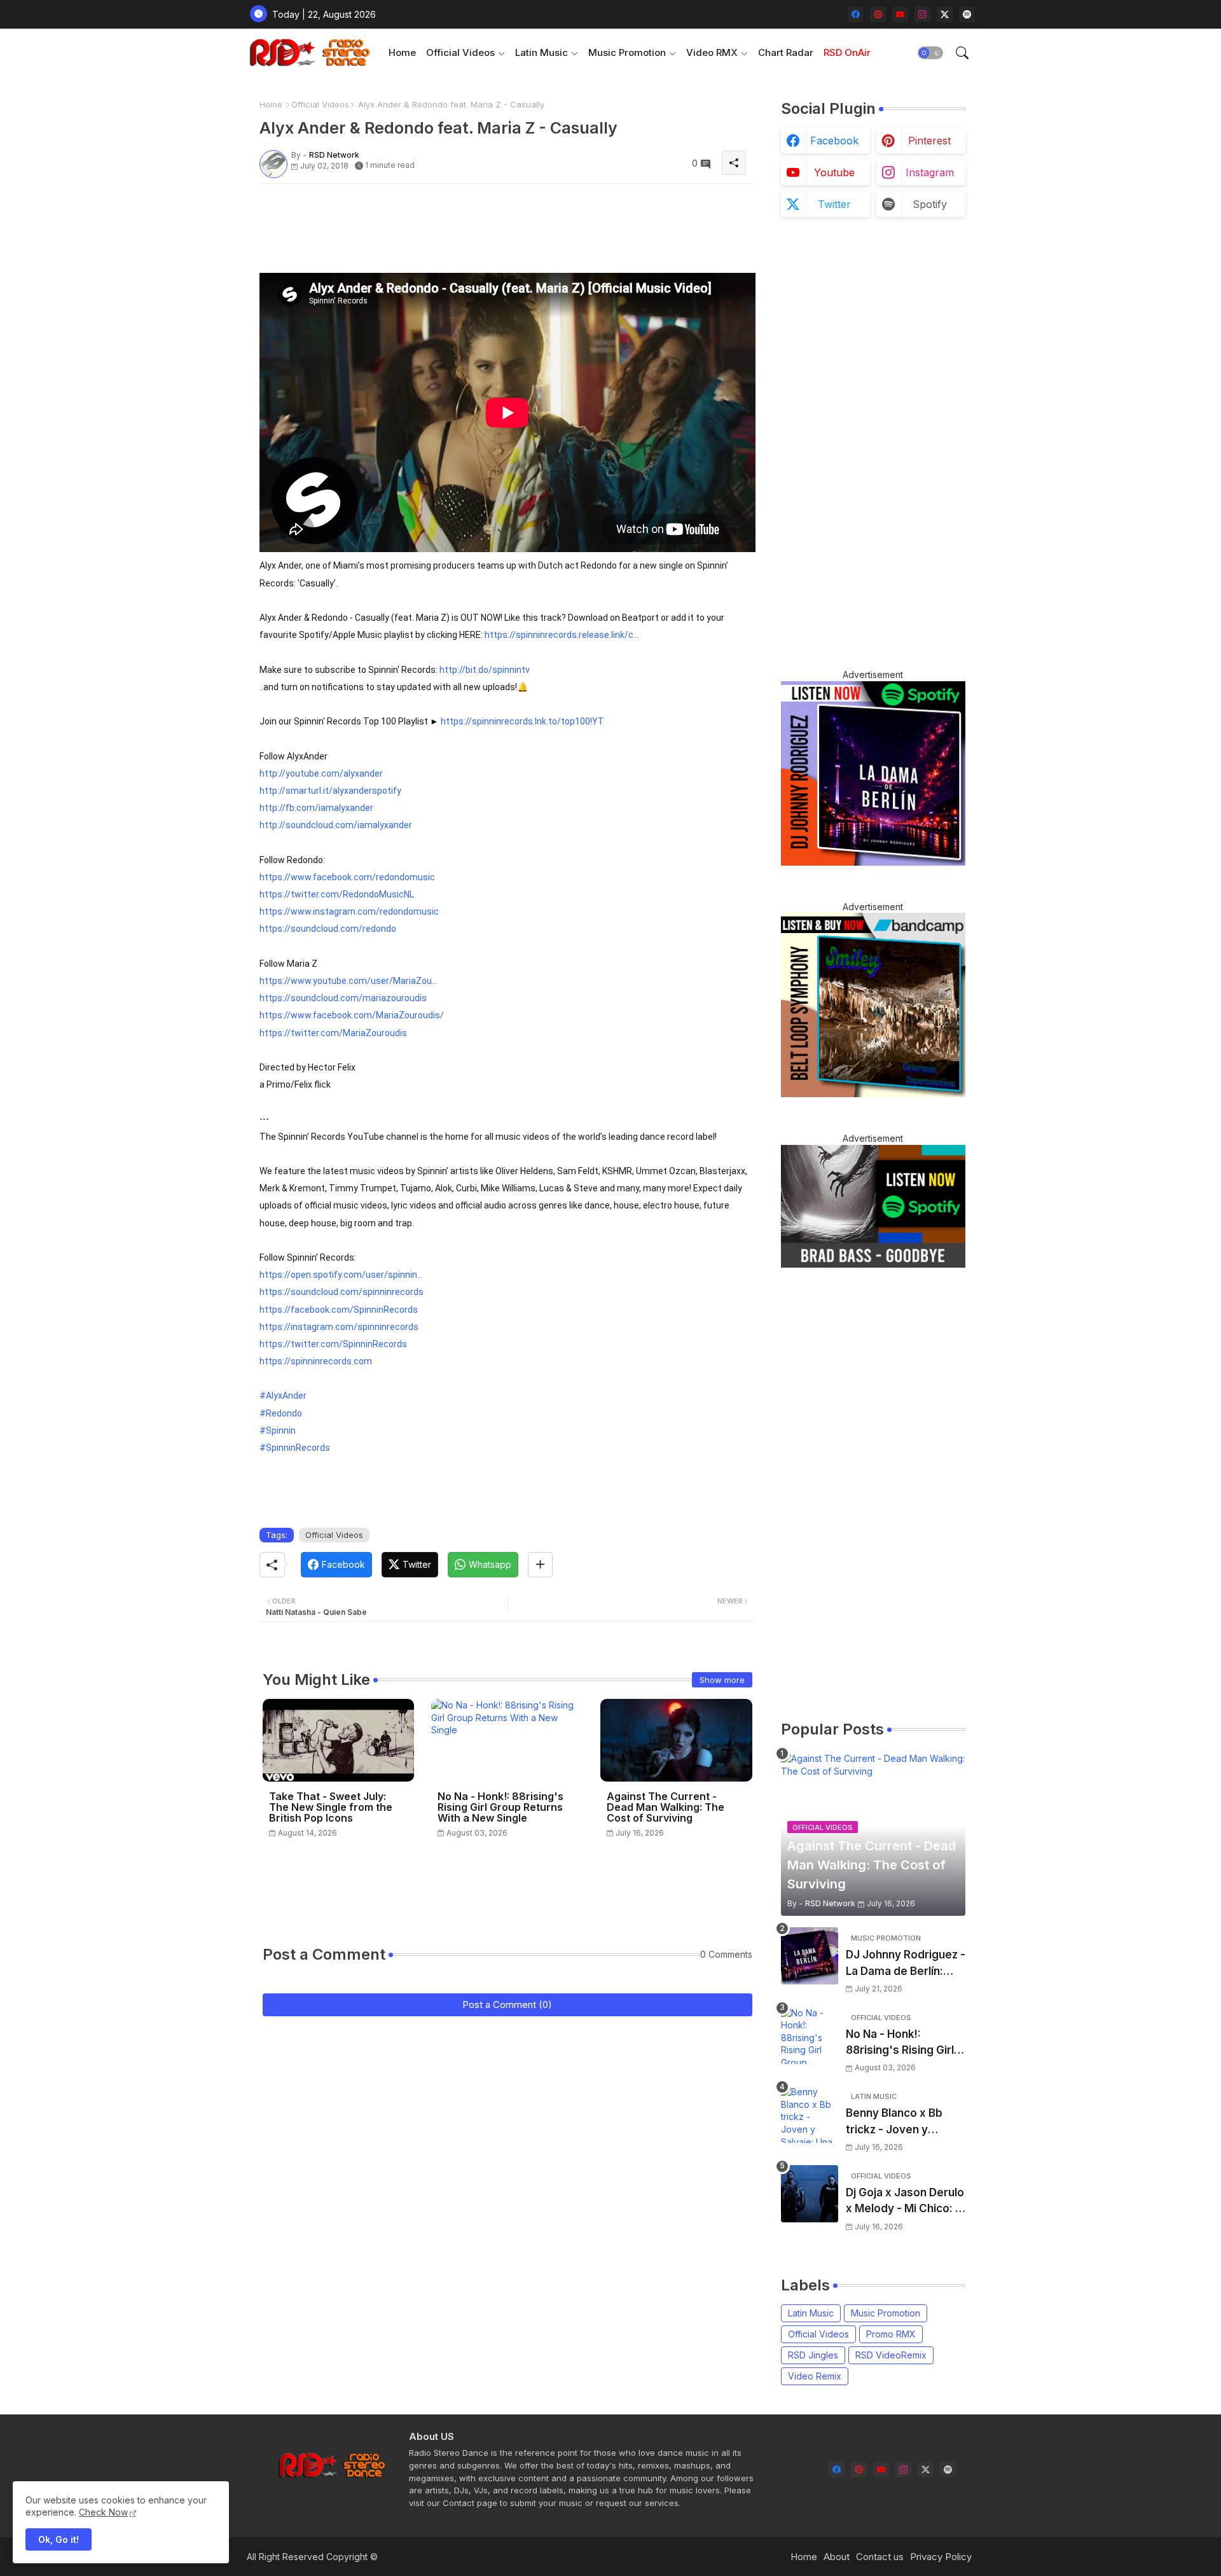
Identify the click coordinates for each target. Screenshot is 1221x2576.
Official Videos (460, 52)
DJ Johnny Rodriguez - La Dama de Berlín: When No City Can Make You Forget (906, 1964)
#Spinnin (278, 1430)
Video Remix (815, 2376)
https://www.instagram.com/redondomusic (349, 911)
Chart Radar (786, 52)
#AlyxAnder (283, 1395)
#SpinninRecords (295, 1448)
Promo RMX (891, 2334)
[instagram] (922, 14)
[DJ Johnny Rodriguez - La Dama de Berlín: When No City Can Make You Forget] (810, 1956)
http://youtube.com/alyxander (321, 773)
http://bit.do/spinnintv (485, 670)
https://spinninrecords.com (316, 1361)
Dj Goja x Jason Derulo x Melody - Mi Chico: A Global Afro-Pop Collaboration (905, 2202)
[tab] (402, 52)
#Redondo (281, 1413)
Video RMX (712, 52)
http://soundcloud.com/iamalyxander (336, 825)
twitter (834, 204)
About (837, 2557)
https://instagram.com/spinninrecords (339, 1327)
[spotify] (967, 14)
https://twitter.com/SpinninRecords (333, 1344)
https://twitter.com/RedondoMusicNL (337, 894)
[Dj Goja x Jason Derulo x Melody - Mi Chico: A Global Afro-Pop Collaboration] (810, 2194)
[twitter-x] (945, 14)
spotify (930, 204)
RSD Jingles (813, 2355)
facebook (834, 141)
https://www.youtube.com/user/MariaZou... (348, 981)
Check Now (103, 2512)
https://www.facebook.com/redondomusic (347, 877)
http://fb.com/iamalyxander (316, 808)
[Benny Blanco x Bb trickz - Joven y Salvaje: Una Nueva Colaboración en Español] (810, 2114)
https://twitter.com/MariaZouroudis (333, 1033)
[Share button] (540, 1565)
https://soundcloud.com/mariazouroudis (343, 998)
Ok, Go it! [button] (59, 2539)
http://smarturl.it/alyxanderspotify (330, 791)
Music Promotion (627, 52)
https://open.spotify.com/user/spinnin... (341, 1275)
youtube (834, 172)
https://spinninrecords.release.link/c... (562, 635)
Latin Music (542, 52)
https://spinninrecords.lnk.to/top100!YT (522, 721)
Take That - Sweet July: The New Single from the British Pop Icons (331, 1807)
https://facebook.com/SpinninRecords (339, 1310)
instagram (930, 172)
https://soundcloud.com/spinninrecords (341, 1292)
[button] (930, 53)
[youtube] (900, 14)
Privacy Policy (941, 2557)
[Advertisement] (491, 222)
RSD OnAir (847, 52)
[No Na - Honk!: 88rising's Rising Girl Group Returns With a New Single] (810, 2035)
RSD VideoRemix (891, 2355)
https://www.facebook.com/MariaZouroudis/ (352, 1015)
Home (402, 52)
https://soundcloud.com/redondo (328, 929)
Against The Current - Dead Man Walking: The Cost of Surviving (666, 1807)
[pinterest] (878, 14)
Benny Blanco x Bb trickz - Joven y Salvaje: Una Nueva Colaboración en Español (896, 2122)
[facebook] (856, 14)
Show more (722, 1680)
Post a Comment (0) (507, 2005)
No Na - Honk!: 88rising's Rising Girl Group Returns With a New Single (500, 1807)
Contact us (880, 2557)
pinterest (929, 141)
